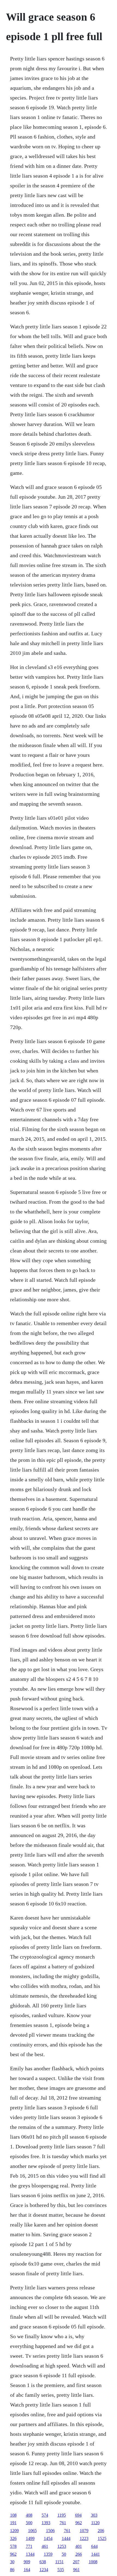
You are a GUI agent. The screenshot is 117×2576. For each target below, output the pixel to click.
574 (45, 2515)
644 (94, 2546)
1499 (30, 2538)
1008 (93, 2562)
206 (101, 2531)
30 (12, 2562)
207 (76, 2562)
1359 (48, 2554)
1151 (59, 2562)
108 (13, 2515)
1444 (66, 2538)
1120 (95, 2523)
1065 (32, 2531)
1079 (84, 2531)
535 (61, 2570)
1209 (14, 2531)
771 (29, 2546)
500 (29, 2523)
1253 (62, 2546)
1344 (30, 2554)
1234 (44, 2570)
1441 (96, 2554)
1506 (50, 2531)
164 (27, 2570)
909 (27, 2562)
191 (13, 2523)
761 (63, 2523)
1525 (102, 2538)
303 (94, 2515)
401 (79, 2546)
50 (64, 2554)
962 (79, 2523)
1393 (46, 2523)
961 (76, 2570)
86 (12, 2570)
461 (45, 2546)
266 (79, 2554)
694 (78, 2515)
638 (43, 2562)
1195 (62, 2515)
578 (13, 2546)
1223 (84, 2538)
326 (13, 2538)
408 (29, 2515)
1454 (48, 2538)
